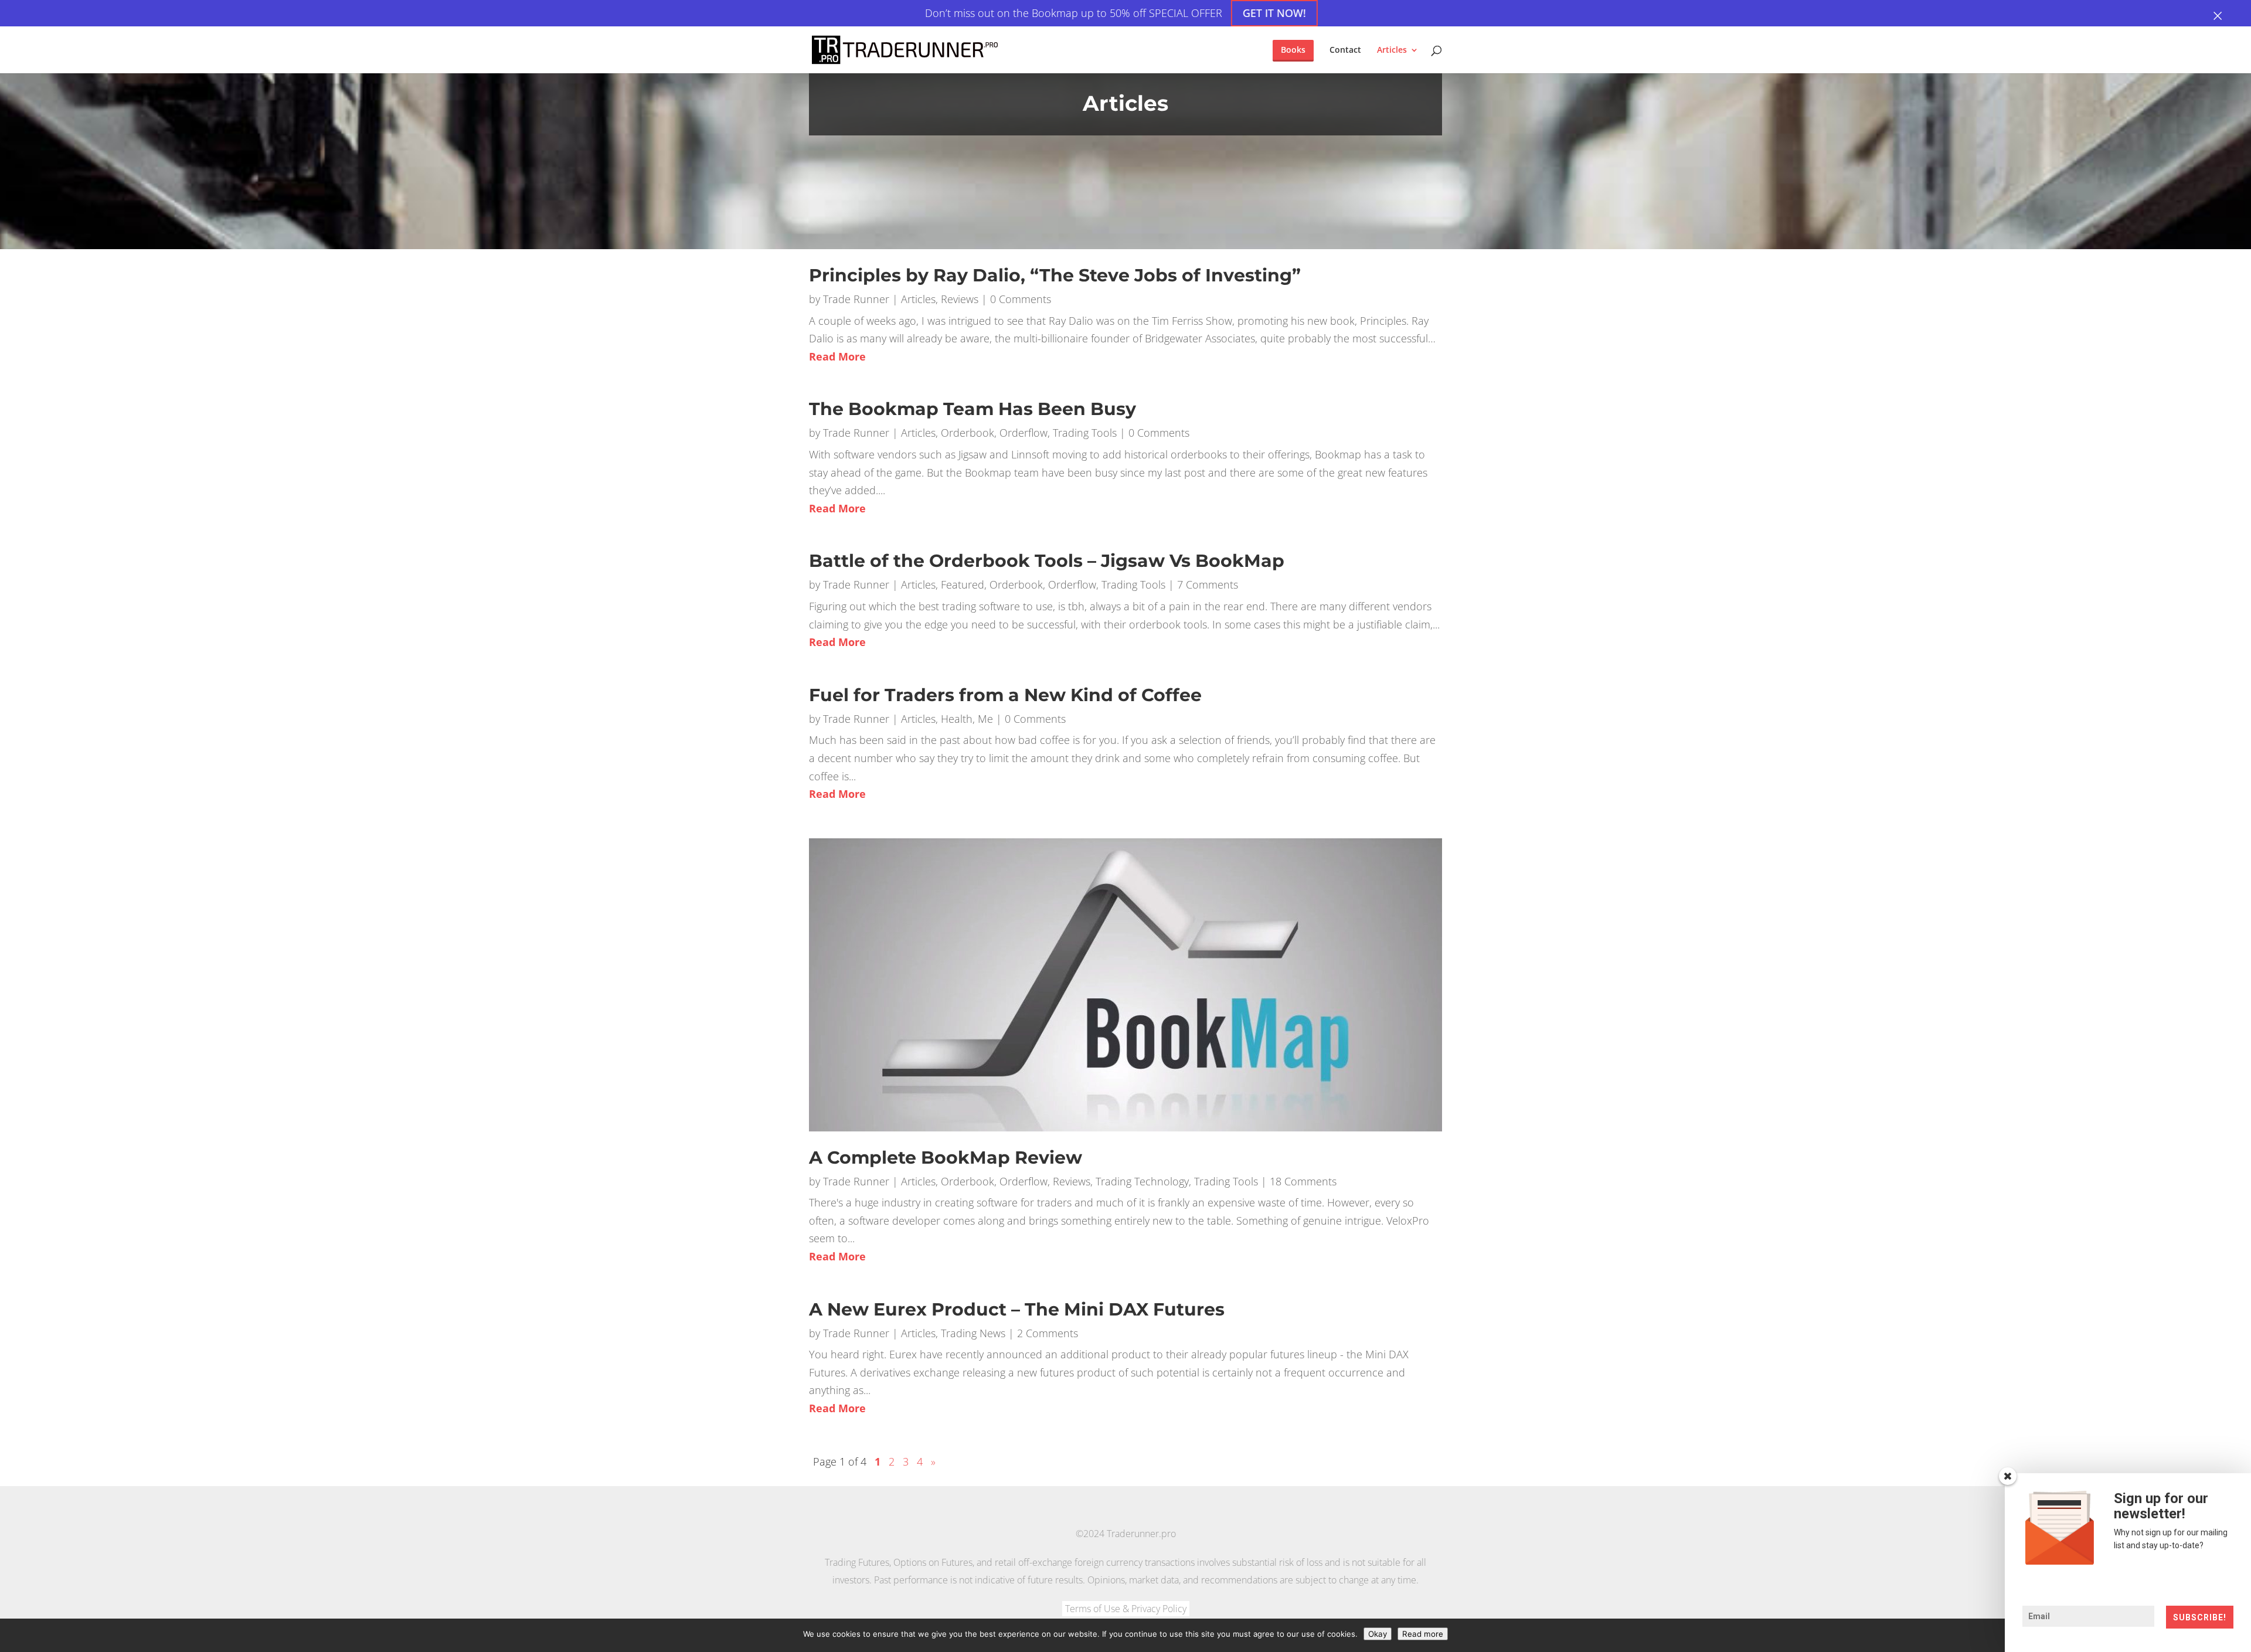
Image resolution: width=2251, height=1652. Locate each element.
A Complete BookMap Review (946, 1158)
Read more (1423, 1634)
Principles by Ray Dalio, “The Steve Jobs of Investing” (1055, 275)
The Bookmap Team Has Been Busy (973, 409)
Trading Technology (1142, 1181)
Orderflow (1024, 433)
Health (957, 719)
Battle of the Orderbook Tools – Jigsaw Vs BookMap (1047, 561)
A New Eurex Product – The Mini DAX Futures (1017, 1309)
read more (837, 356)
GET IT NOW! (1274, 13)
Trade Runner (856, 299)
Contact (1345, 50)
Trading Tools (1085, 433)
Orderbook (968, 433)
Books (1293, 50)
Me (985, 719)
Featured (963, 584)
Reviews (960, 299)
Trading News (973, 1333)
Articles (1392, 50)
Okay (1378, 1634)
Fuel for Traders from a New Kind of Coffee (1005, 695)
